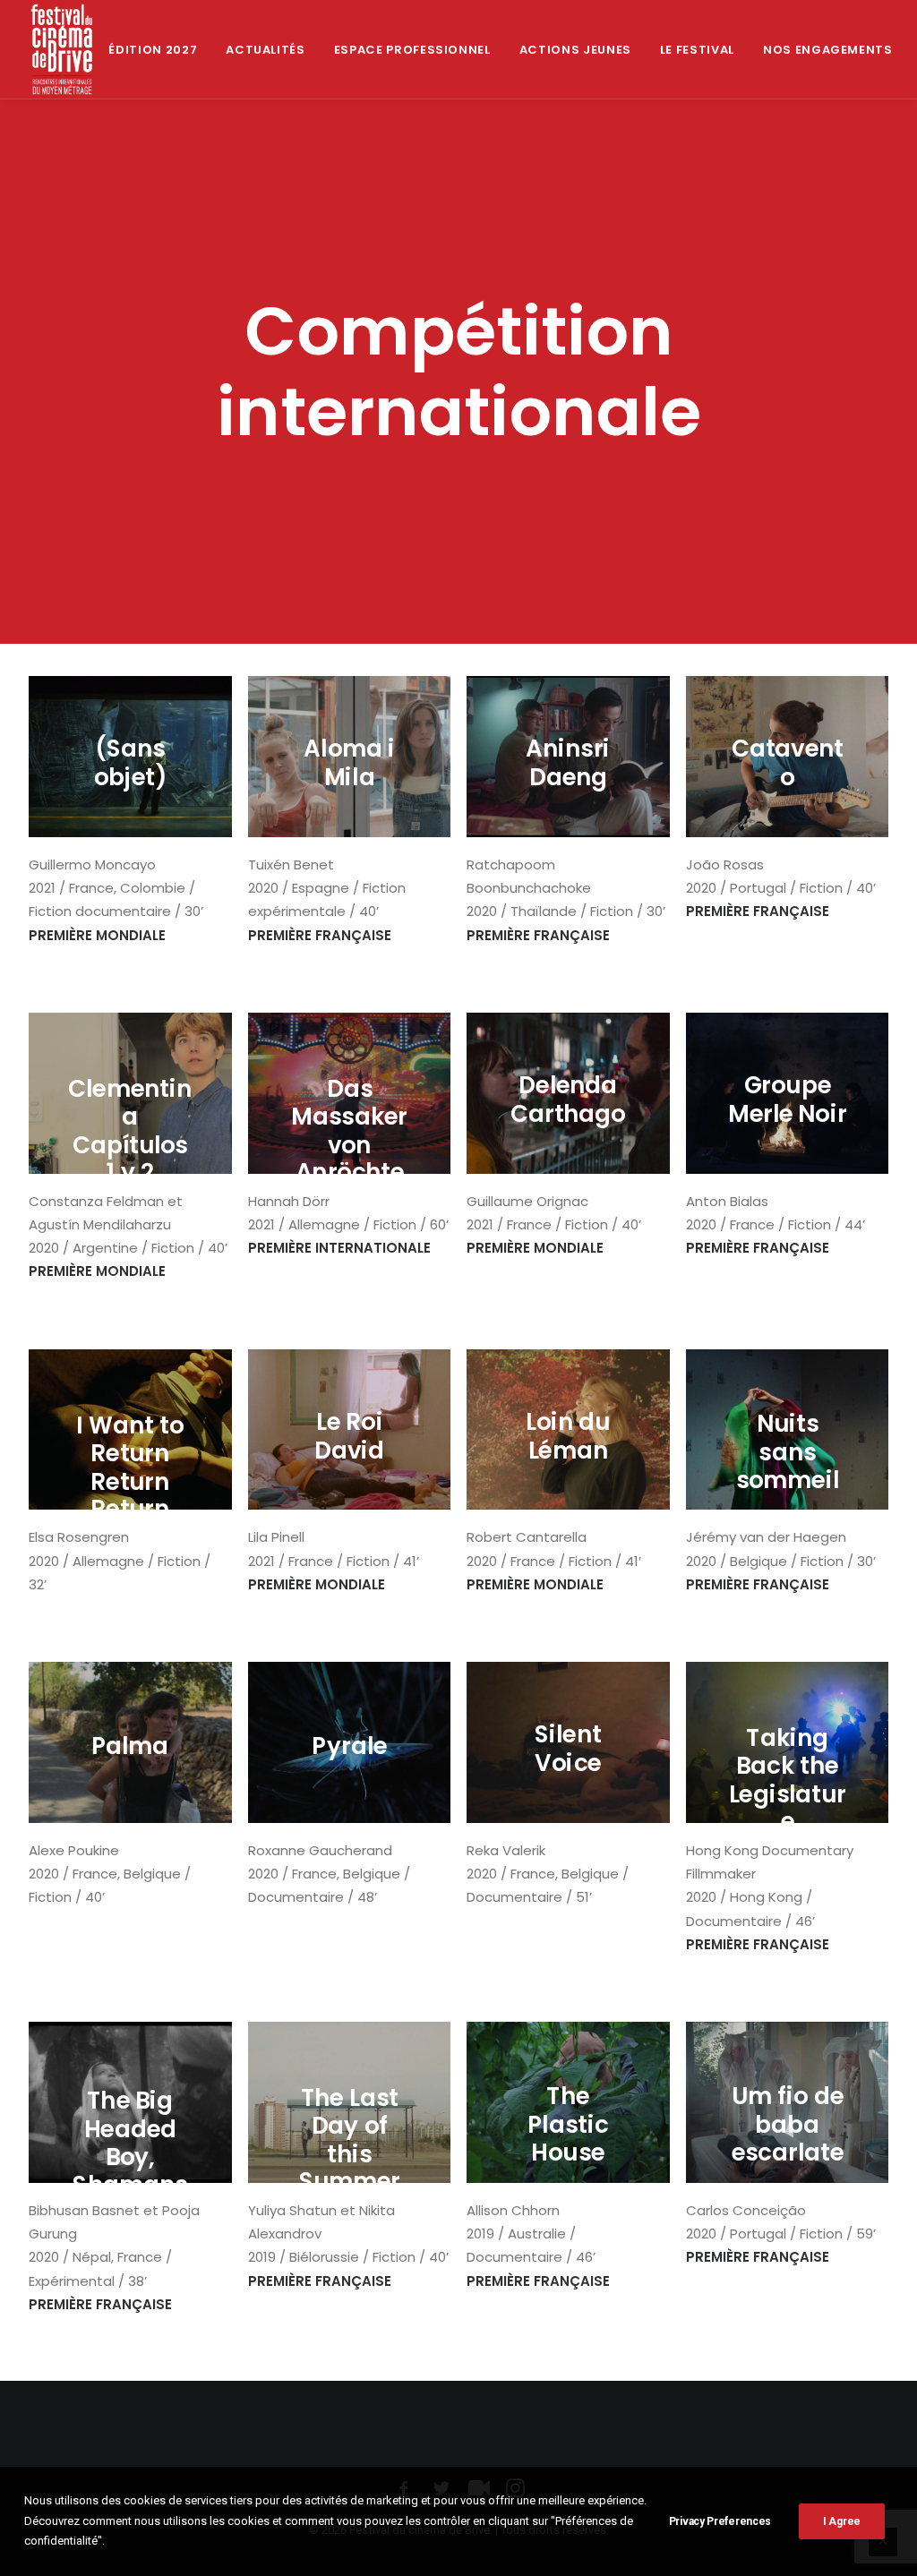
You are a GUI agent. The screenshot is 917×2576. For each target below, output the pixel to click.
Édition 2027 (153, 50)
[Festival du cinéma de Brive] (62, 49)
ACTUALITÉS (266, 50)
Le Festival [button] (697, 50)
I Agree (842, 2521)
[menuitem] (153, 49)
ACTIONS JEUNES (575, 50)
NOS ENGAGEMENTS (828, 50)
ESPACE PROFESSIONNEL (412, 50)
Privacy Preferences (720, 2521)
